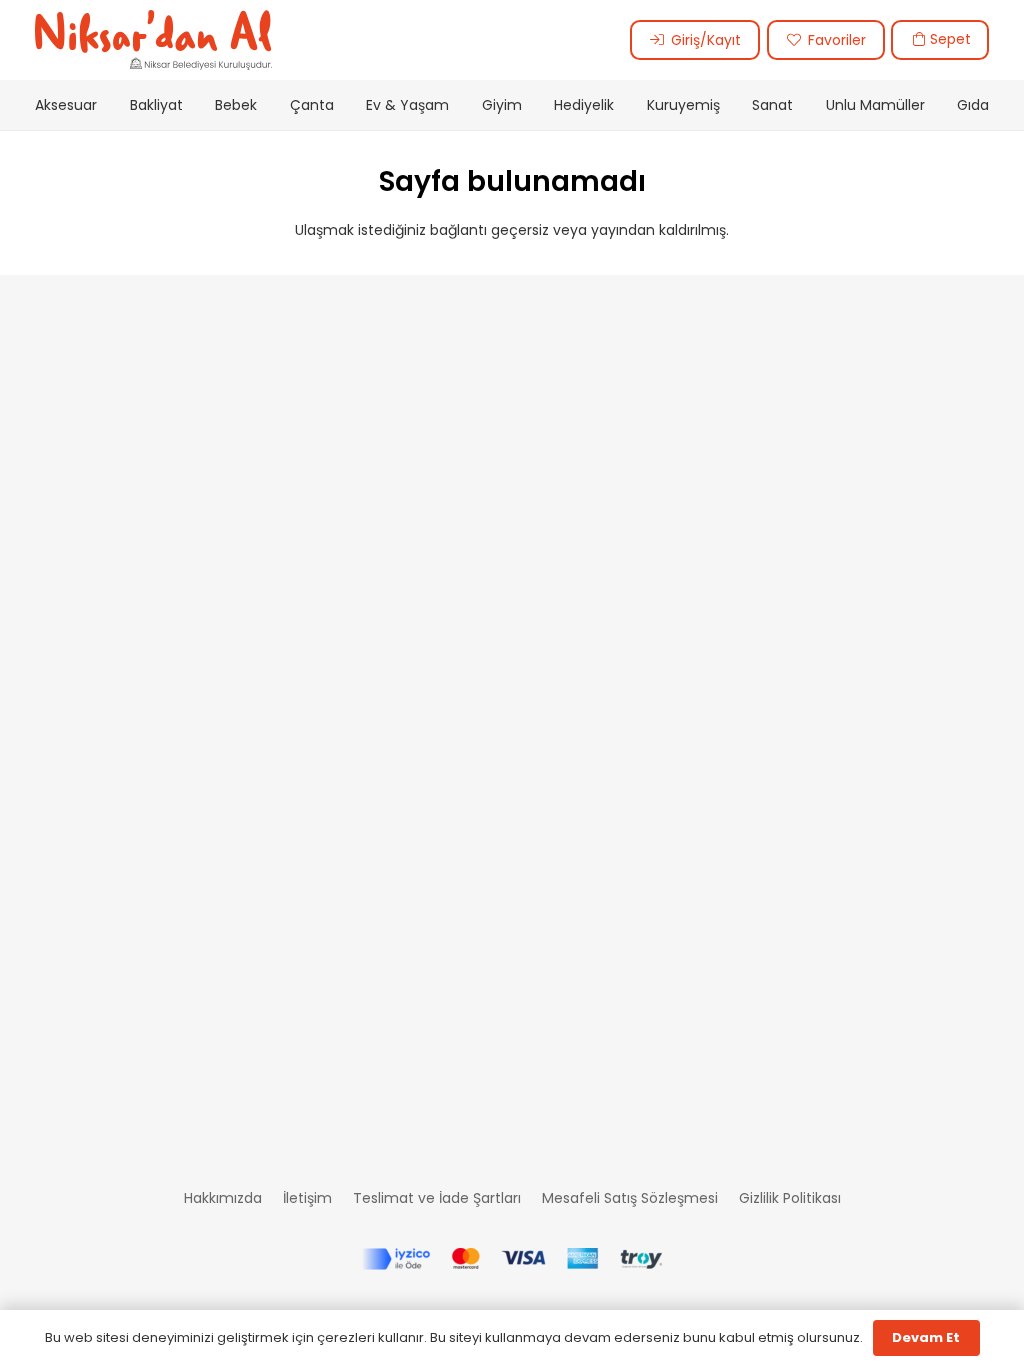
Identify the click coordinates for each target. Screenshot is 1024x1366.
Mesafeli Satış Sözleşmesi (630, 1198)
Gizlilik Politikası (790, 1198)
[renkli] (153, 40)
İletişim (307, 1198)
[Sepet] (920, 39)
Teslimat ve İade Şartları (437, 1198)
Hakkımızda (223, 1198)
